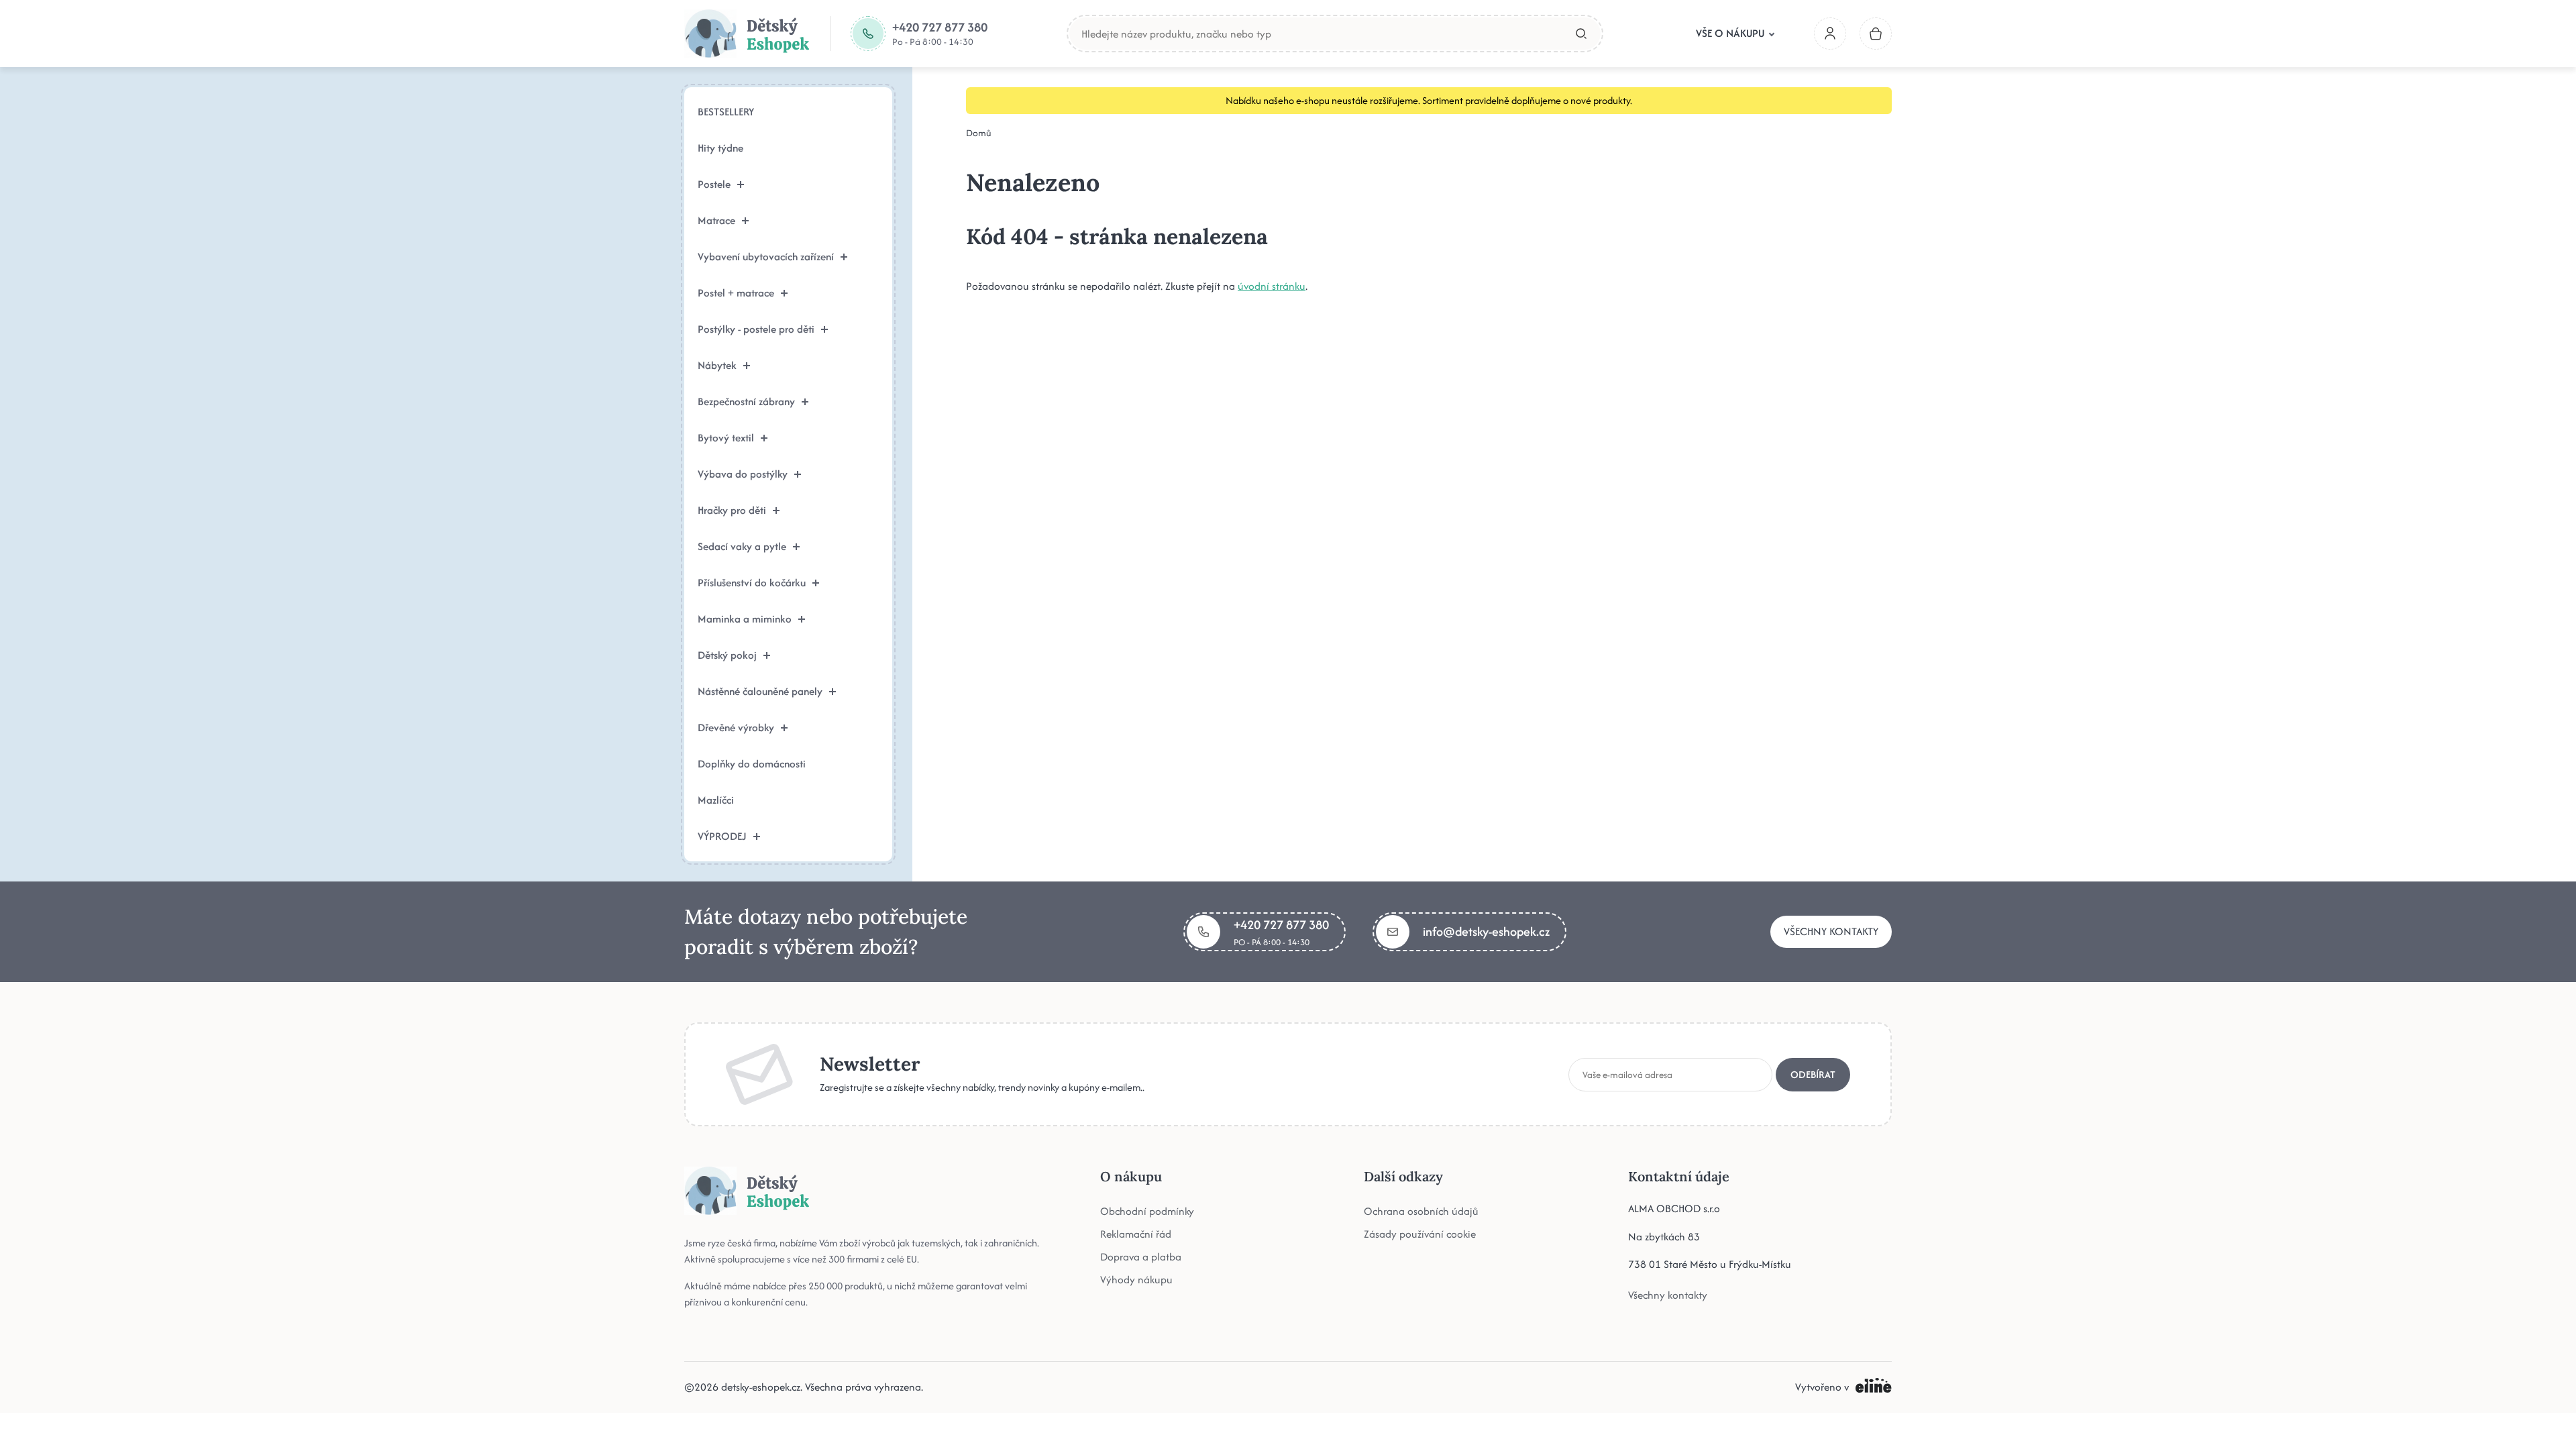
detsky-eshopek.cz (761, 1387)
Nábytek (717, 365)
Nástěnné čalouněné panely (760, 691)
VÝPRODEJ (722, 836)
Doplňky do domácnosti (752, 764)
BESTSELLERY (726, 112)
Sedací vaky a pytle (742, 546)
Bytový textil (726, 438)
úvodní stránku (1272, 286)
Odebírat (1813, 1074)
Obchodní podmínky (1147, 1211)
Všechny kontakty (1831, 931)
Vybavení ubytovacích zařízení (766, 257)
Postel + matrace (736, 293)
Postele (714, 184)
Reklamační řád (1136, 1234)
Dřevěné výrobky (736, 728)
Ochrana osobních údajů (1421, 1211)
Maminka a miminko (745, 619)
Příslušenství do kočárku (752, 583)
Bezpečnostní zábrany (746, 401)
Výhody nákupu (1136, 1280)
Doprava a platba (1141, 1257)
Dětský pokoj (727, 655)
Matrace (716, 220)
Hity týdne (720, 148)
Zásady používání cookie (1420, 1234)
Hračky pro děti (732, 510)
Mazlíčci (716, 800)
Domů (979, 133)
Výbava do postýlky (743, 474)
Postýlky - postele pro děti (756, 329)
